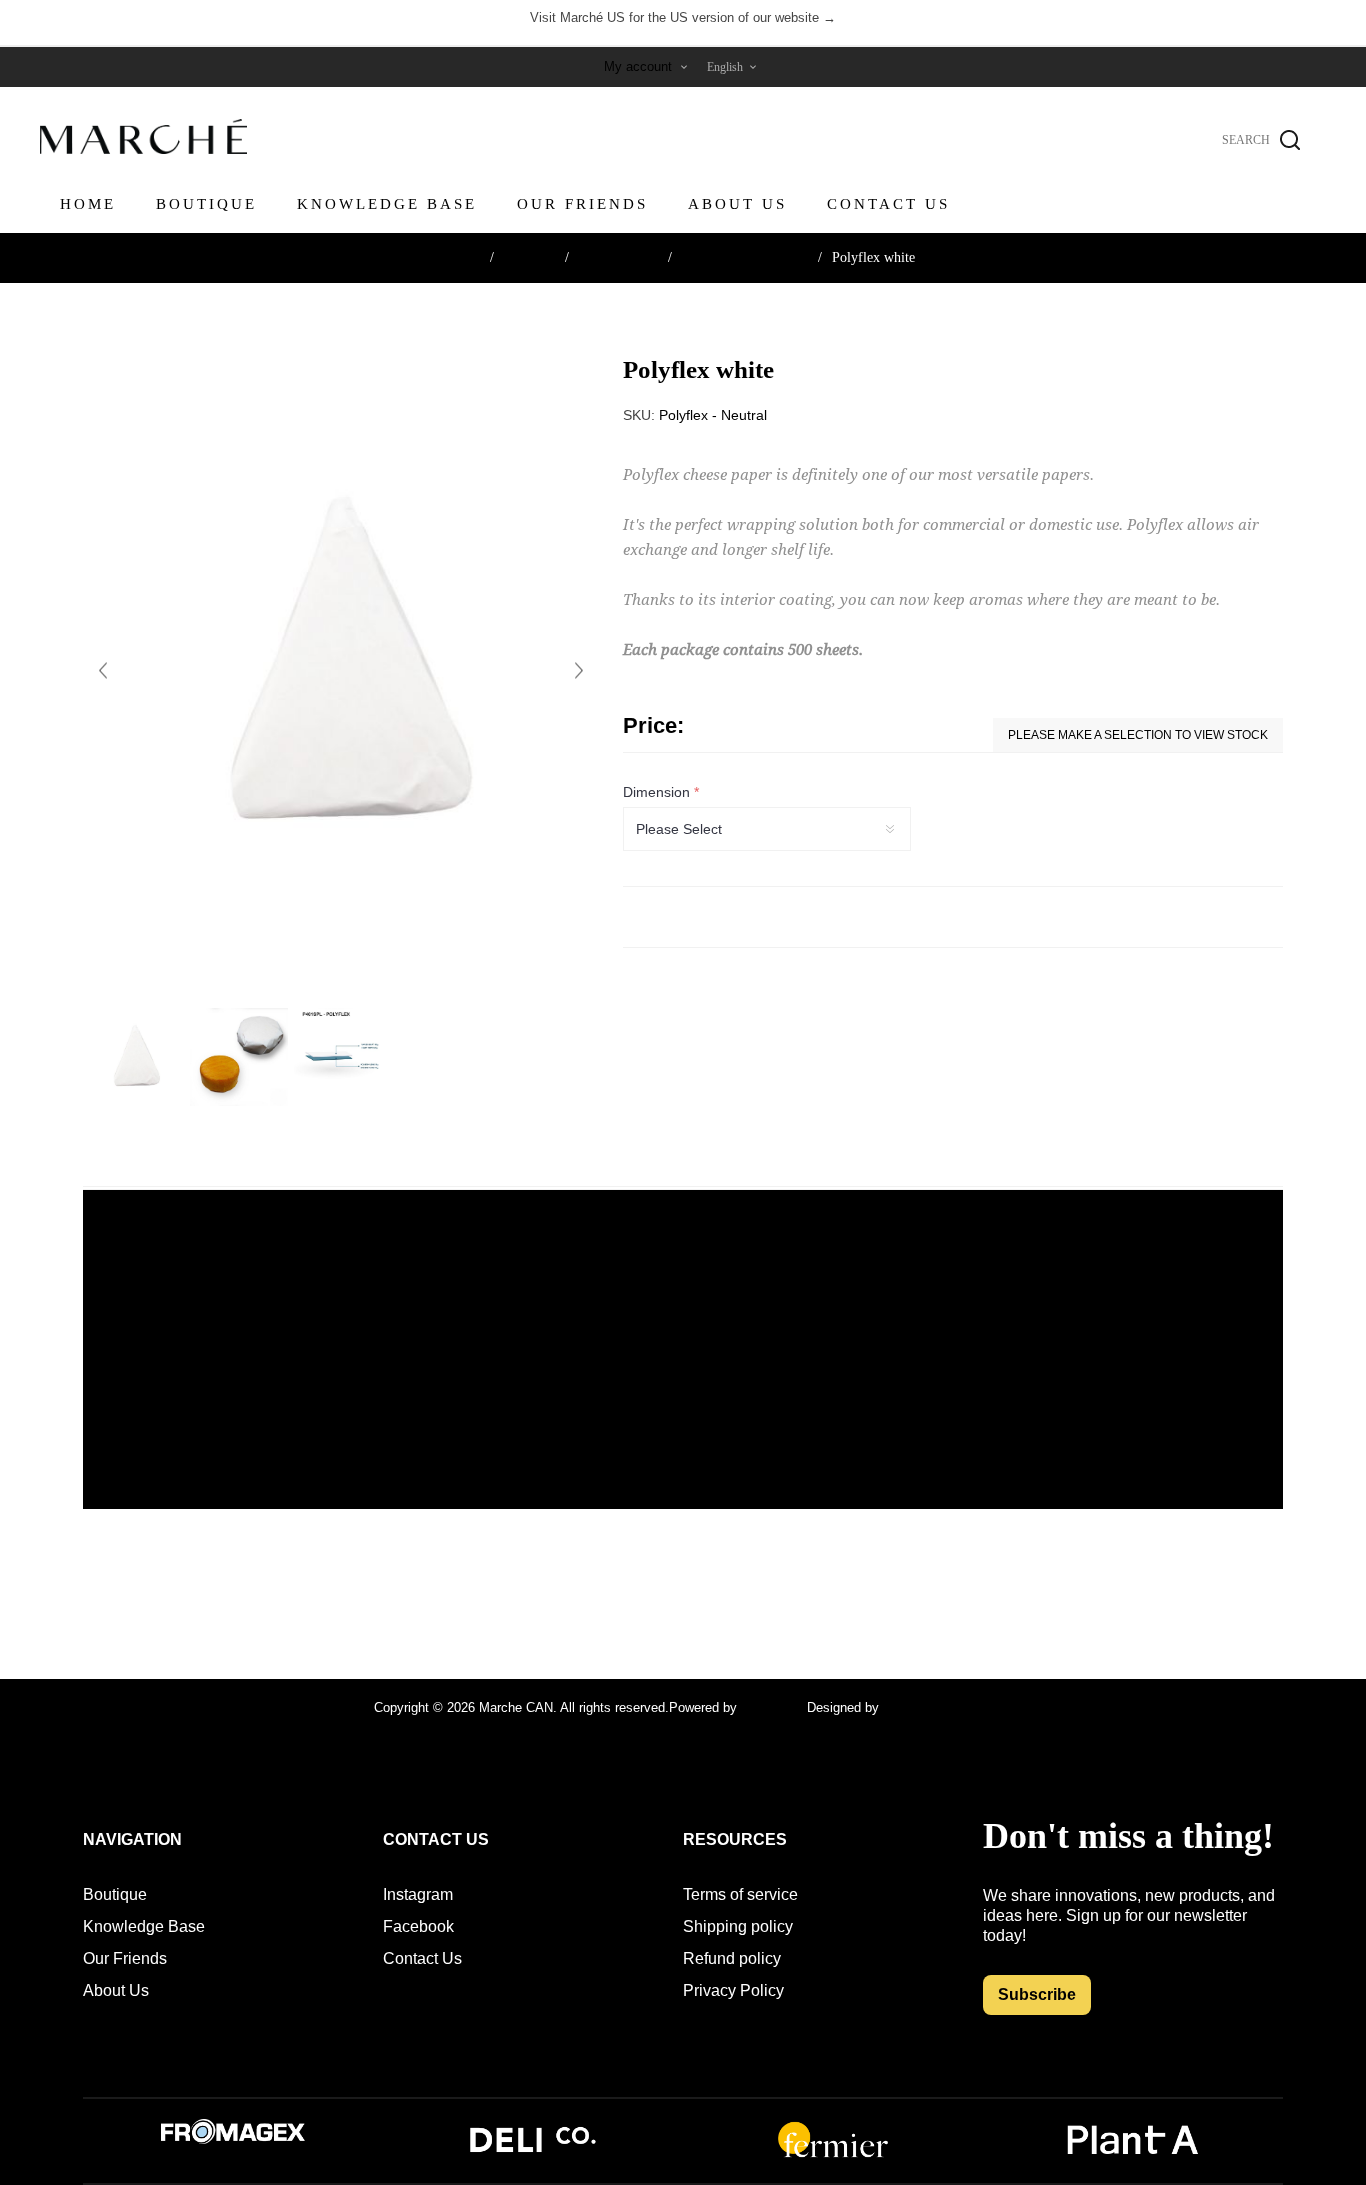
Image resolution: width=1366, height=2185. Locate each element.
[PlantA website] (1133, 2155)
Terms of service (740, 1894)
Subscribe (1037, 1994)
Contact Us (422, 1958)
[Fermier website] (833, 2155)
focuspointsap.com (938, 1707)
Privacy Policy (733, 1990)
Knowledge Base (144, 1926)
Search (1290, 140)
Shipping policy (738, 1926)
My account (638, 66)
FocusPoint (774, 1707)
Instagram (418, 1894)
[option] (135, 1057)
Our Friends (125, 1958)
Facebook (418, 1926)
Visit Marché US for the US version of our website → (683, 17)
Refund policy (732, 1958)
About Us (116, 1990)
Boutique (115, 1894)
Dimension (658, 792)
